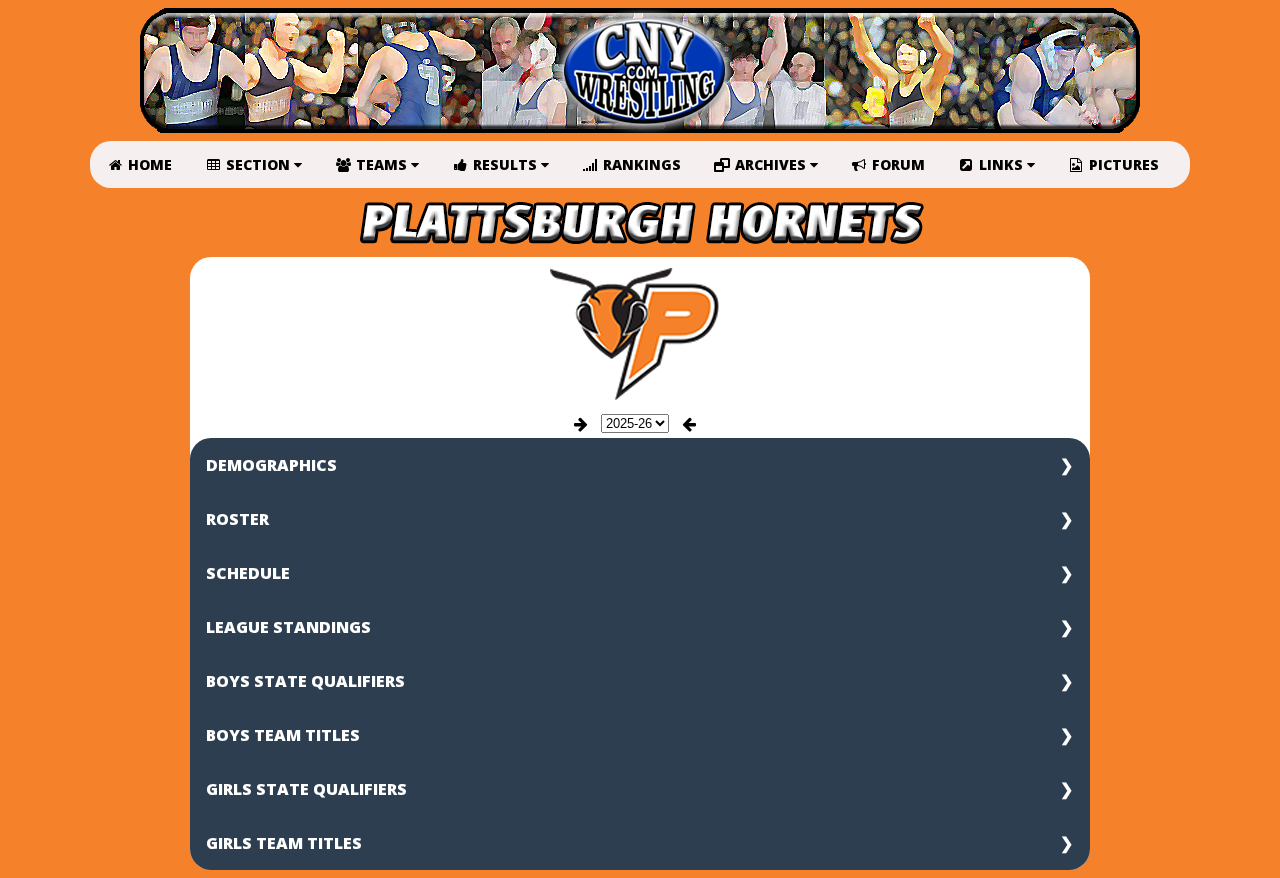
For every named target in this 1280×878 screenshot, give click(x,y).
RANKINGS (640, 164)
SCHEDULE (248, 573)
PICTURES (1122, 164)
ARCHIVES (770, 164)
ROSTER (237, 519)
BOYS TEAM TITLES (283, 735)
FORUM (896, 164)
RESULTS (505, 164)
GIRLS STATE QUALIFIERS (306, 789)
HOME (148, 164)
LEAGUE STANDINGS (288, 627)
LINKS (1001, 164)
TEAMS (381, 164)
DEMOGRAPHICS (271, 465)
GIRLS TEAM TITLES (284, 843)
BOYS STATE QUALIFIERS (305, 681)
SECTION (258, 164)
